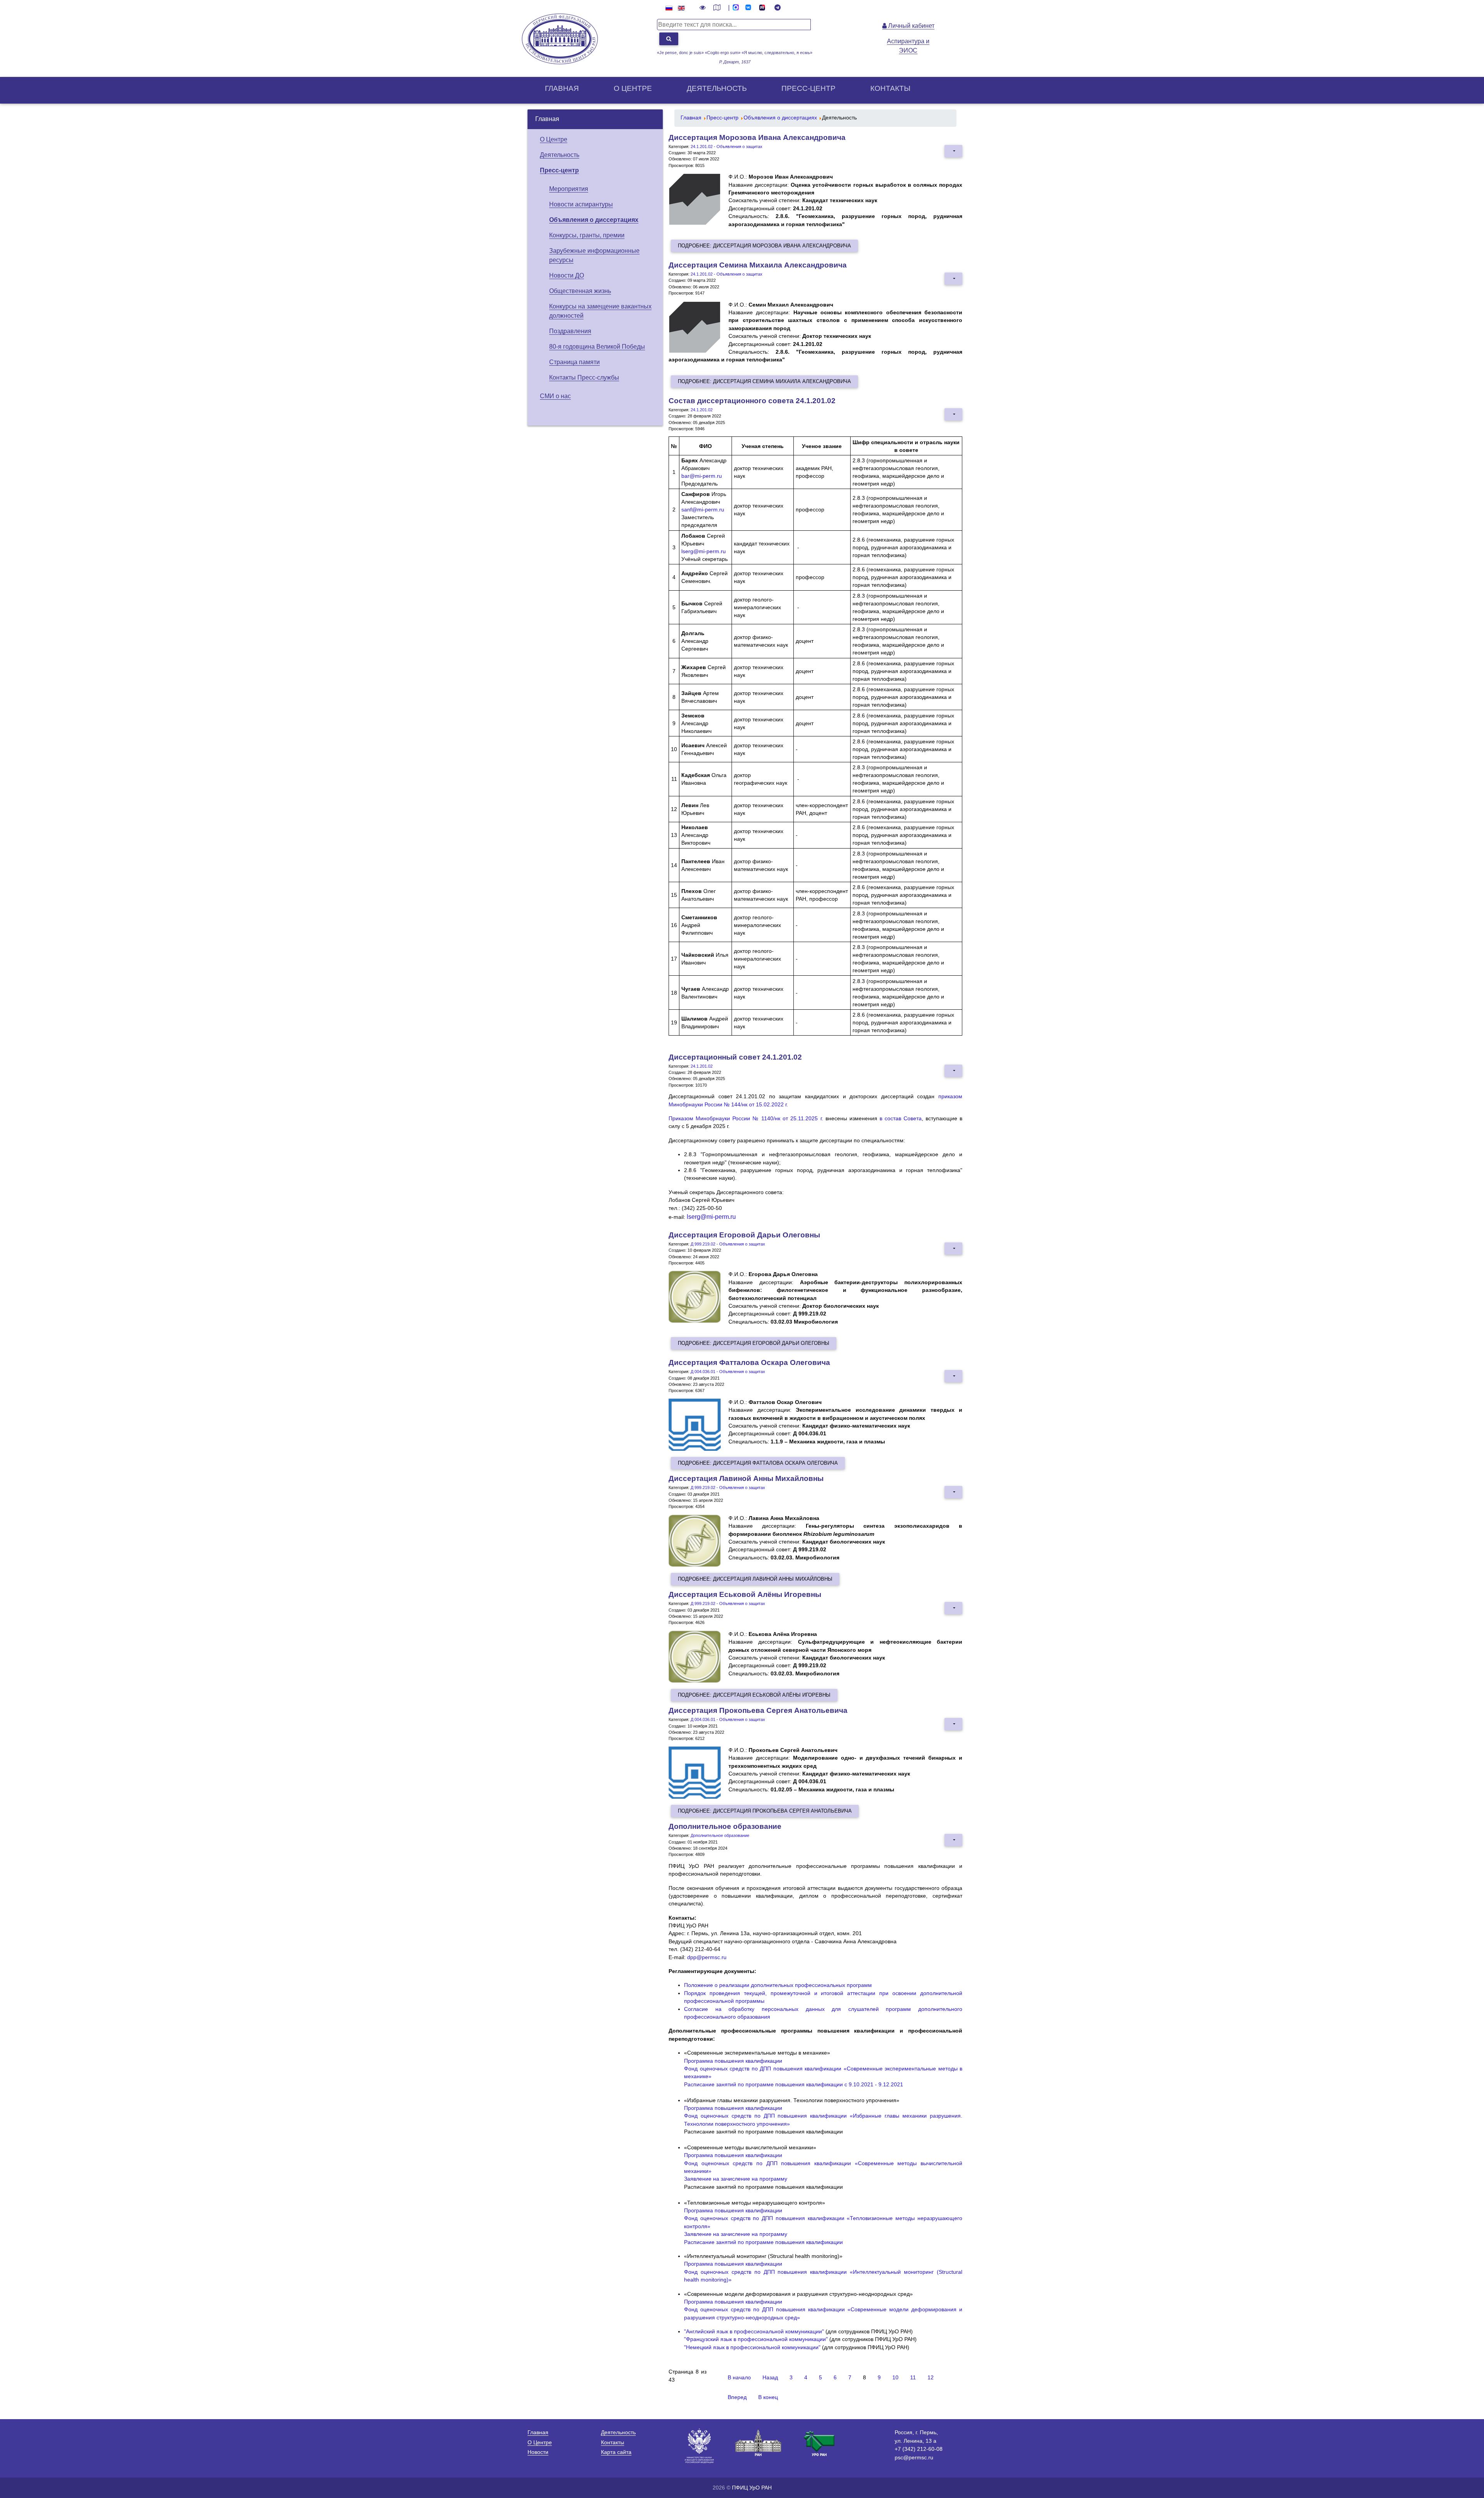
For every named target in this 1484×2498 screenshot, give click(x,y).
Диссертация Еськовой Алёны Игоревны (745, 1594)
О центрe (633, 88)
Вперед (737, 2397)
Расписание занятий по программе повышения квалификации (763, 2242)
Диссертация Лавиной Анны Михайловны (746, 1478)
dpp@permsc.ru (707, 1957)
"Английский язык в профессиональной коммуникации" (754, 2332)
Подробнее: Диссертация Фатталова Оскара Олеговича (758, 1463)
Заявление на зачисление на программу (736, 2179)
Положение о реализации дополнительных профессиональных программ (778, 1985)
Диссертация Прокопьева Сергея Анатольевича (758, 1710)
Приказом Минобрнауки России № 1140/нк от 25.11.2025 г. (746, 1119)
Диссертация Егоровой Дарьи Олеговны (744, 1235)
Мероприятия (569, 189)
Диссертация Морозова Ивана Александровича (757, 137)
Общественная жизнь (580, 291)
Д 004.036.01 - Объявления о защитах (728, 1372)
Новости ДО (567, 275)
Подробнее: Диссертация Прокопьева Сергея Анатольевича (765, 1811)
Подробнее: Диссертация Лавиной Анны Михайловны (755, 1579)
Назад (770, 2378)
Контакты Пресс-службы (584, 377)
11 (913, 2378)
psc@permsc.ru (914, 2457)
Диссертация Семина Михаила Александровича (758, 265)
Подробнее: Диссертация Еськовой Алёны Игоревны (754, 1695)
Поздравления (570, 331)
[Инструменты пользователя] (953, 151)
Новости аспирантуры (581, 204)
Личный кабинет (910, 26)
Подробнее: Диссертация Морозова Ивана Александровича (764, 246)
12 (931, 2378)
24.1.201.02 (702, 410)
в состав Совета (901, 1119)
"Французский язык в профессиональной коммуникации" (756, 2339)
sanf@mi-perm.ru (703, 509)
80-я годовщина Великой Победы (597, 347)
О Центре (554, 139)
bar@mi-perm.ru (702, 476)
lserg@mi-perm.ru (704, 551)
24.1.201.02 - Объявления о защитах (727, 147)
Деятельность (717, 88)
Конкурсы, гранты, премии (587, 235)
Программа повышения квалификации (733, 2061)
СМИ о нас (555, 396)
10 (895, 2378)
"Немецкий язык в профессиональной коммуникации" (752, 2347)
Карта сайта (616, 2452)
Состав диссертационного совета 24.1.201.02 (752, 401)
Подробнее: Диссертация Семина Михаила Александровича (764, 381)
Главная (562, 88)
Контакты (890, 88)
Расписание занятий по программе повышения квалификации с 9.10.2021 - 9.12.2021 (794, 2085)
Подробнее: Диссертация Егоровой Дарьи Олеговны (754, 1343)
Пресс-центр (808, 88)
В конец (768, 2397)
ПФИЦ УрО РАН (752, 2488)
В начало (739, 2378)
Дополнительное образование (725, 1826)
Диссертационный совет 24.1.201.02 (735, 1057)
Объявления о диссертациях (594, 220)
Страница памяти (574, 362)
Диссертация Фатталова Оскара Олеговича (749, 1362)
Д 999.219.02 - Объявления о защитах (728, 1244)
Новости (538, 2452)
